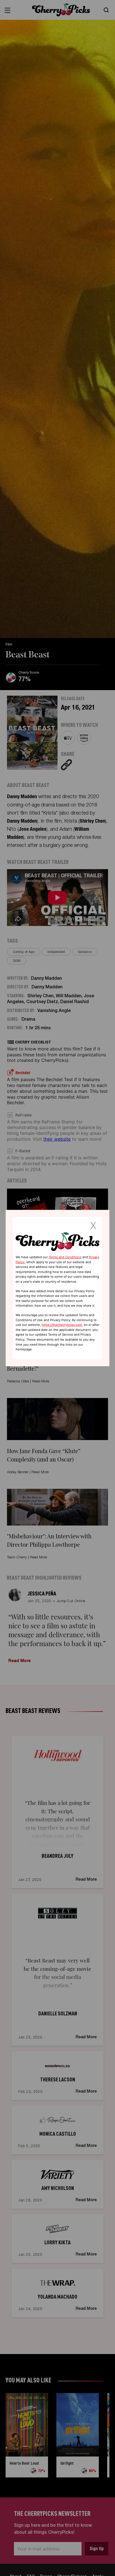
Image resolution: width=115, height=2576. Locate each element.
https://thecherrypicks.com (62, 1325)
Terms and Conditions (65, 1257)
